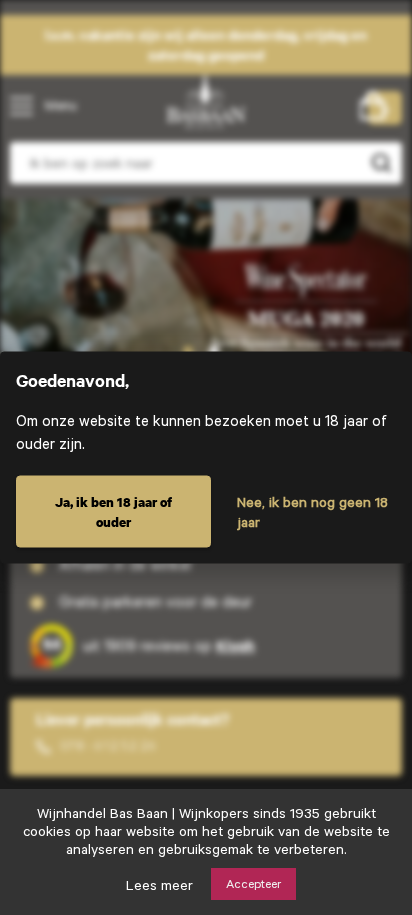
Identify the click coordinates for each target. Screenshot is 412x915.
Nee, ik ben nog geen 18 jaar (312, 512)
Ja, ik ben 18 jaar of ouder (113, 512)
